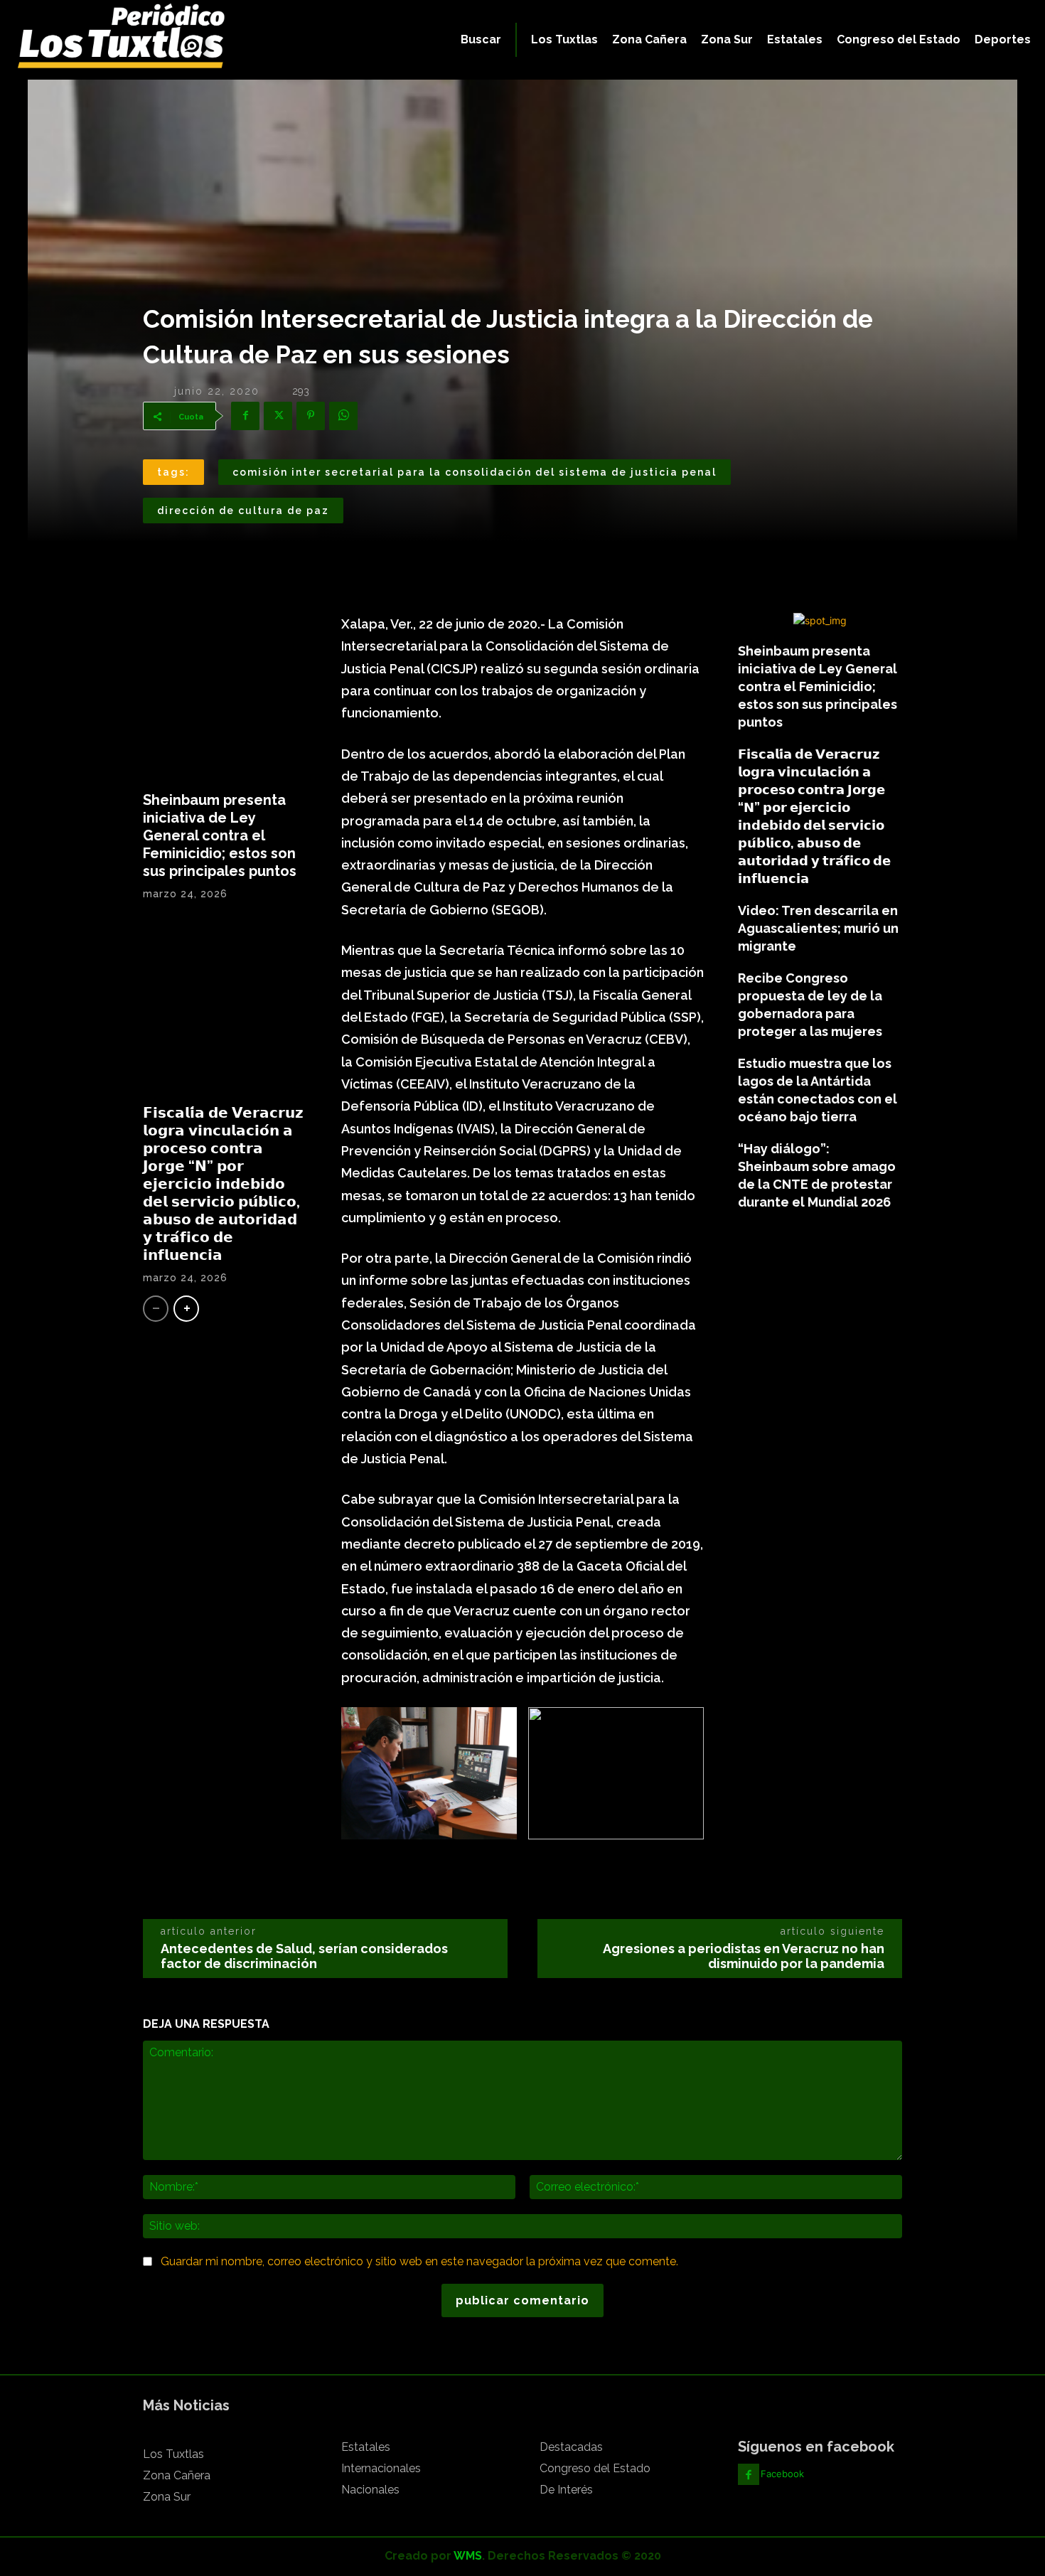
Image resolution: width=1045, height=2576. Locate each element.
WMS (468, 2556)
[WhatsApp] (343, 416)
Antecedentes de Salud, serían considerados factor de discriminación (304, 1956)
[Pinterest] (311, 416)
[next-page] (186, 1309)
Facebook (782, 2474)
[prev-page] (156, 1309)
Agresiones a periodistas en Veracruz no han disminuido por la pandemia (744, 1956)
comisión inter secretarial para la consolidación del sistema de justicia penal (475, 472)
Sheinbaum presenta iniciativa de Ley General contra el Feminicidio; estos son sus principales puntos (220, 835)
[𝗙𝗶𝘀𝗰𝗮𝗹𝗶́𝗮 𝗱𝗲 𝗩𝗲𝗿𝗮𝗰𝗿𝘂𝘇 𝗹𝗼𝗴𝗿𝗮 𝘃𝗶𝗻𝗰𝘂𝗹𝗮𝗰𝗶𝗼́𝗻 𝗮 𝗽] (225, 1008)
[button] (481, 40)
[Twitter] (278, 416)
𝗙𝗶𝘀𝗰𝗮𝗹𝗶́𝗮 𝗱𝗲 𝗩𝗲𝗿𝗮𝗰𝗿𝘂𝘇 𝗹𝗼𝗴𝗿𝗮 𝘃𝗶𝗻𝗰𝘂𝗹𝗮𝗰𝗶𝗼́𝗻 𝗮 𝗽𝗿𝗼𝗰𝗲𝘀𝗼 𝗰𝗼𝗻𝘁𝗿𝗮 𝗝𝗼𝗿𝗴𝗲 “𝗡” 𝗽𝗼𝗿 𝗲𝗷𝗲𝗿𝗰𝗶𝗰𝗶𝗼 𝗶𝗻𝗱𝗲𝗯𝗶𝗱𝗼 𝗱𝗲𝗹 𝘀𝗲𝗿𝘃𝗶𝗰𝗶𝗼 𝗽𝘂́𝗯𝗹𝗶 (223, 1184)
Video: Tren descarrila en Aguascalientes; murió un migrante (818, 928)
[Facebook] (245, 416)
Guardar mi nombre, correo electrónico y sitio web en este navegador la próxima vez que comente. (419, 2261)
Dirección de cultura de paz (243, 511)
